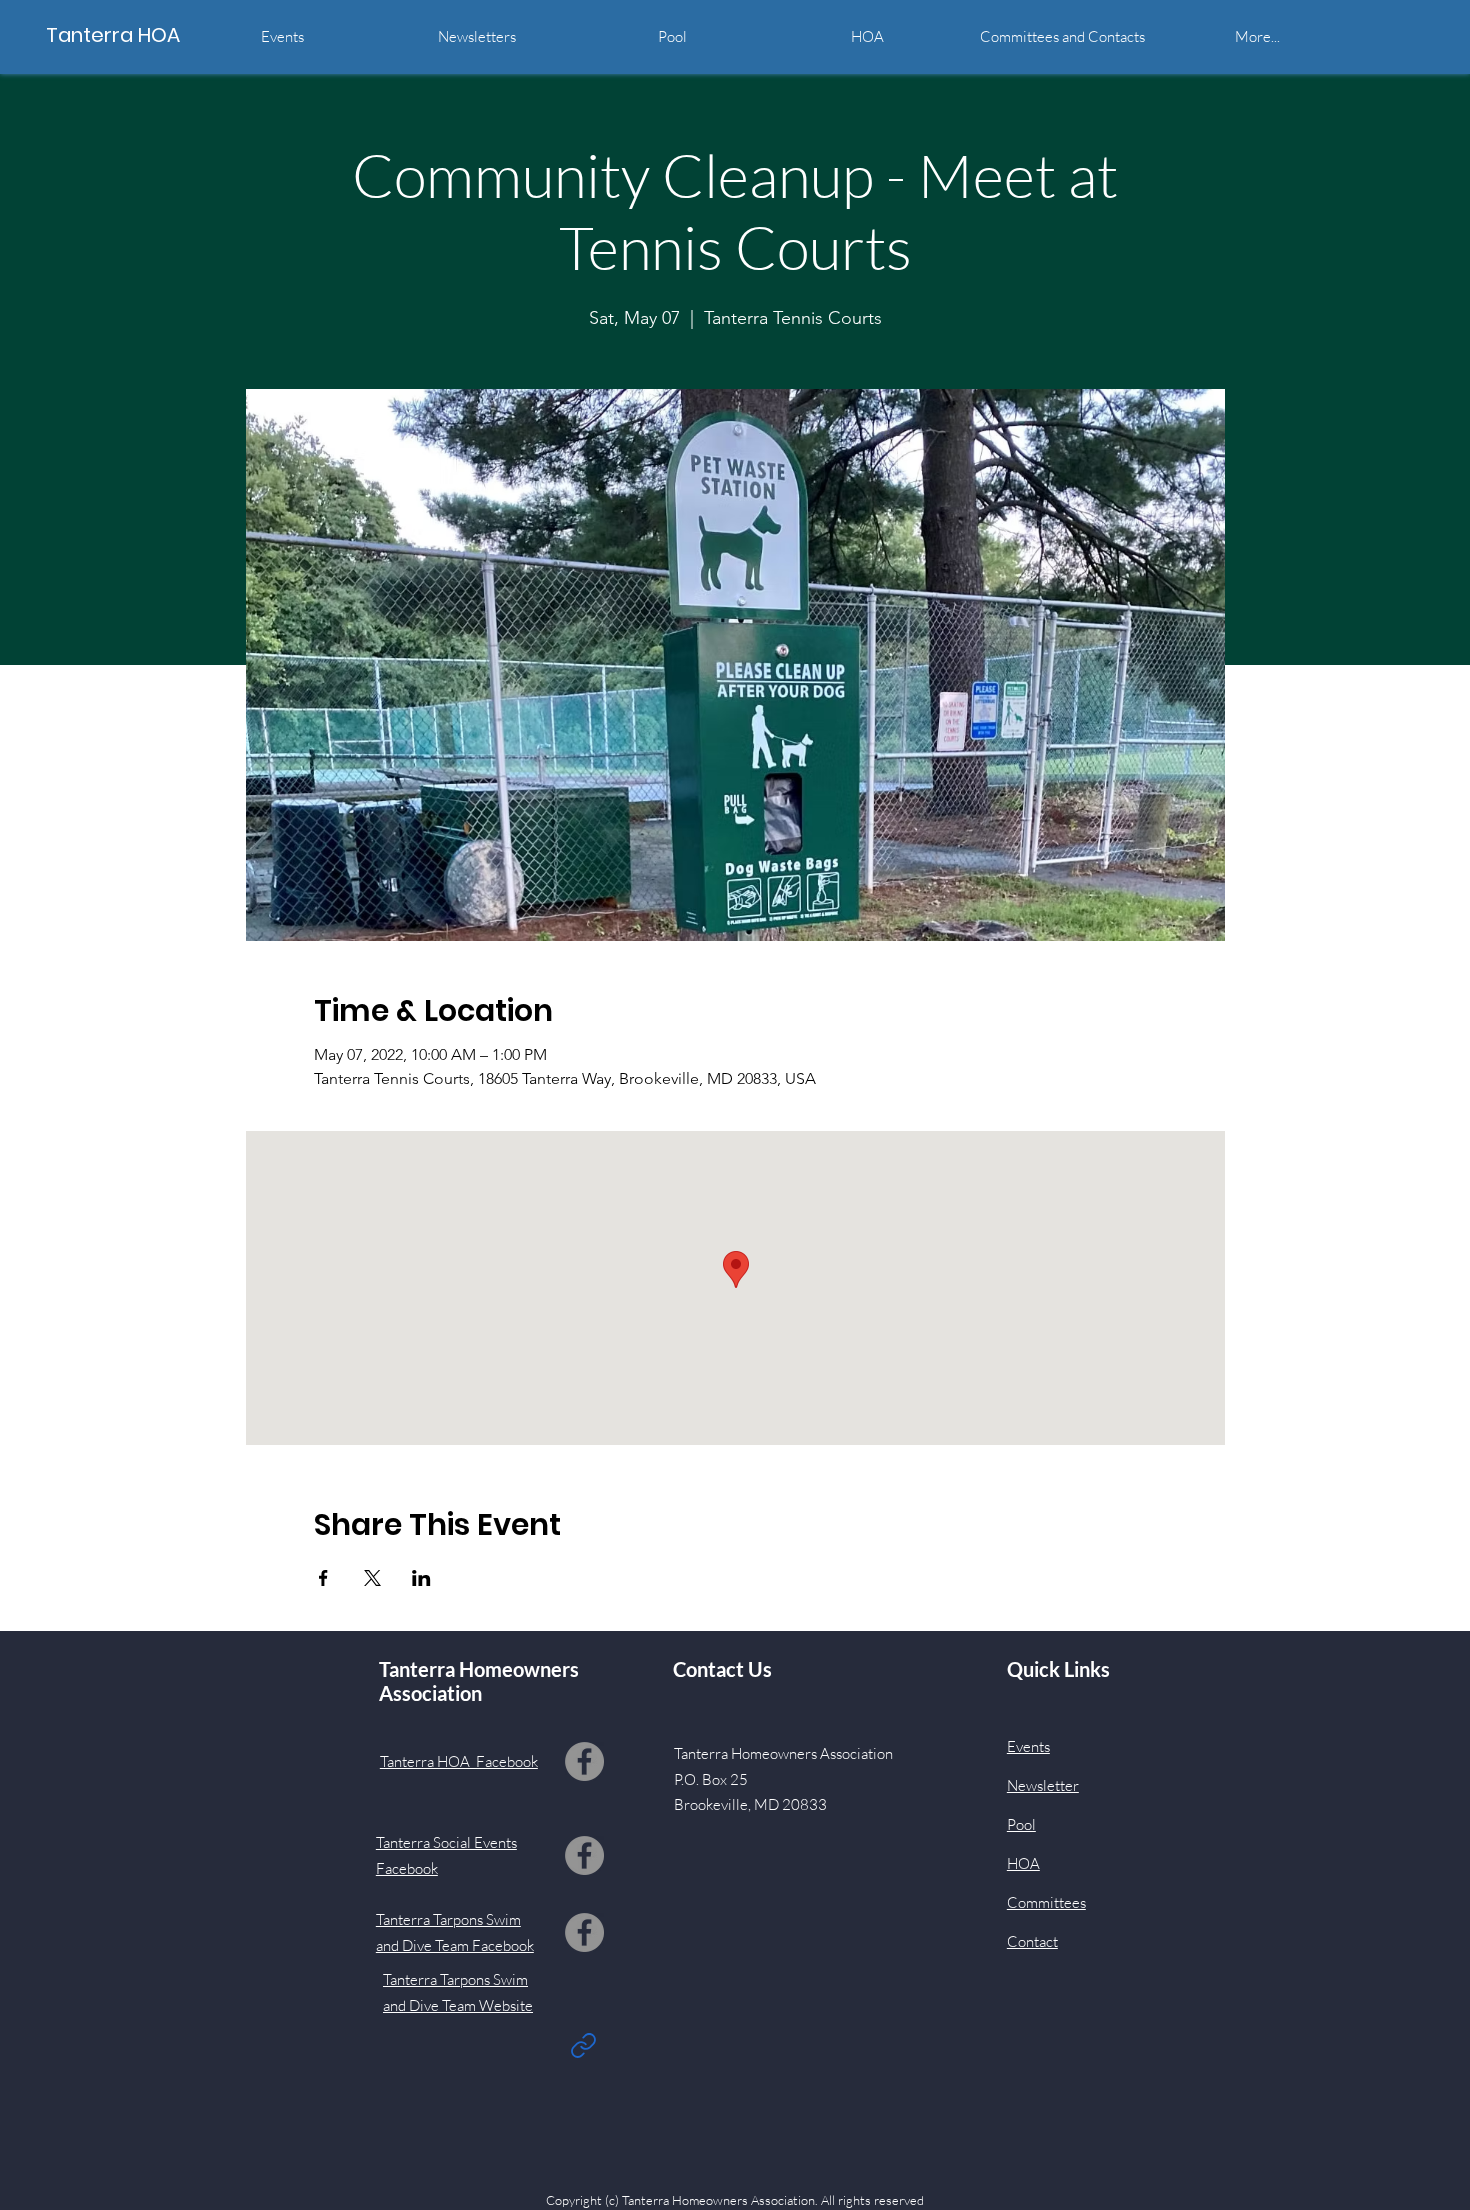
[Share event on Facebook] (323, 1578)
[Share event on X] (372, 1578)
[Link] (584, 2045)
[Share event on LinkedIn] (421, 1578)
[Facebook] (584, 1761)
